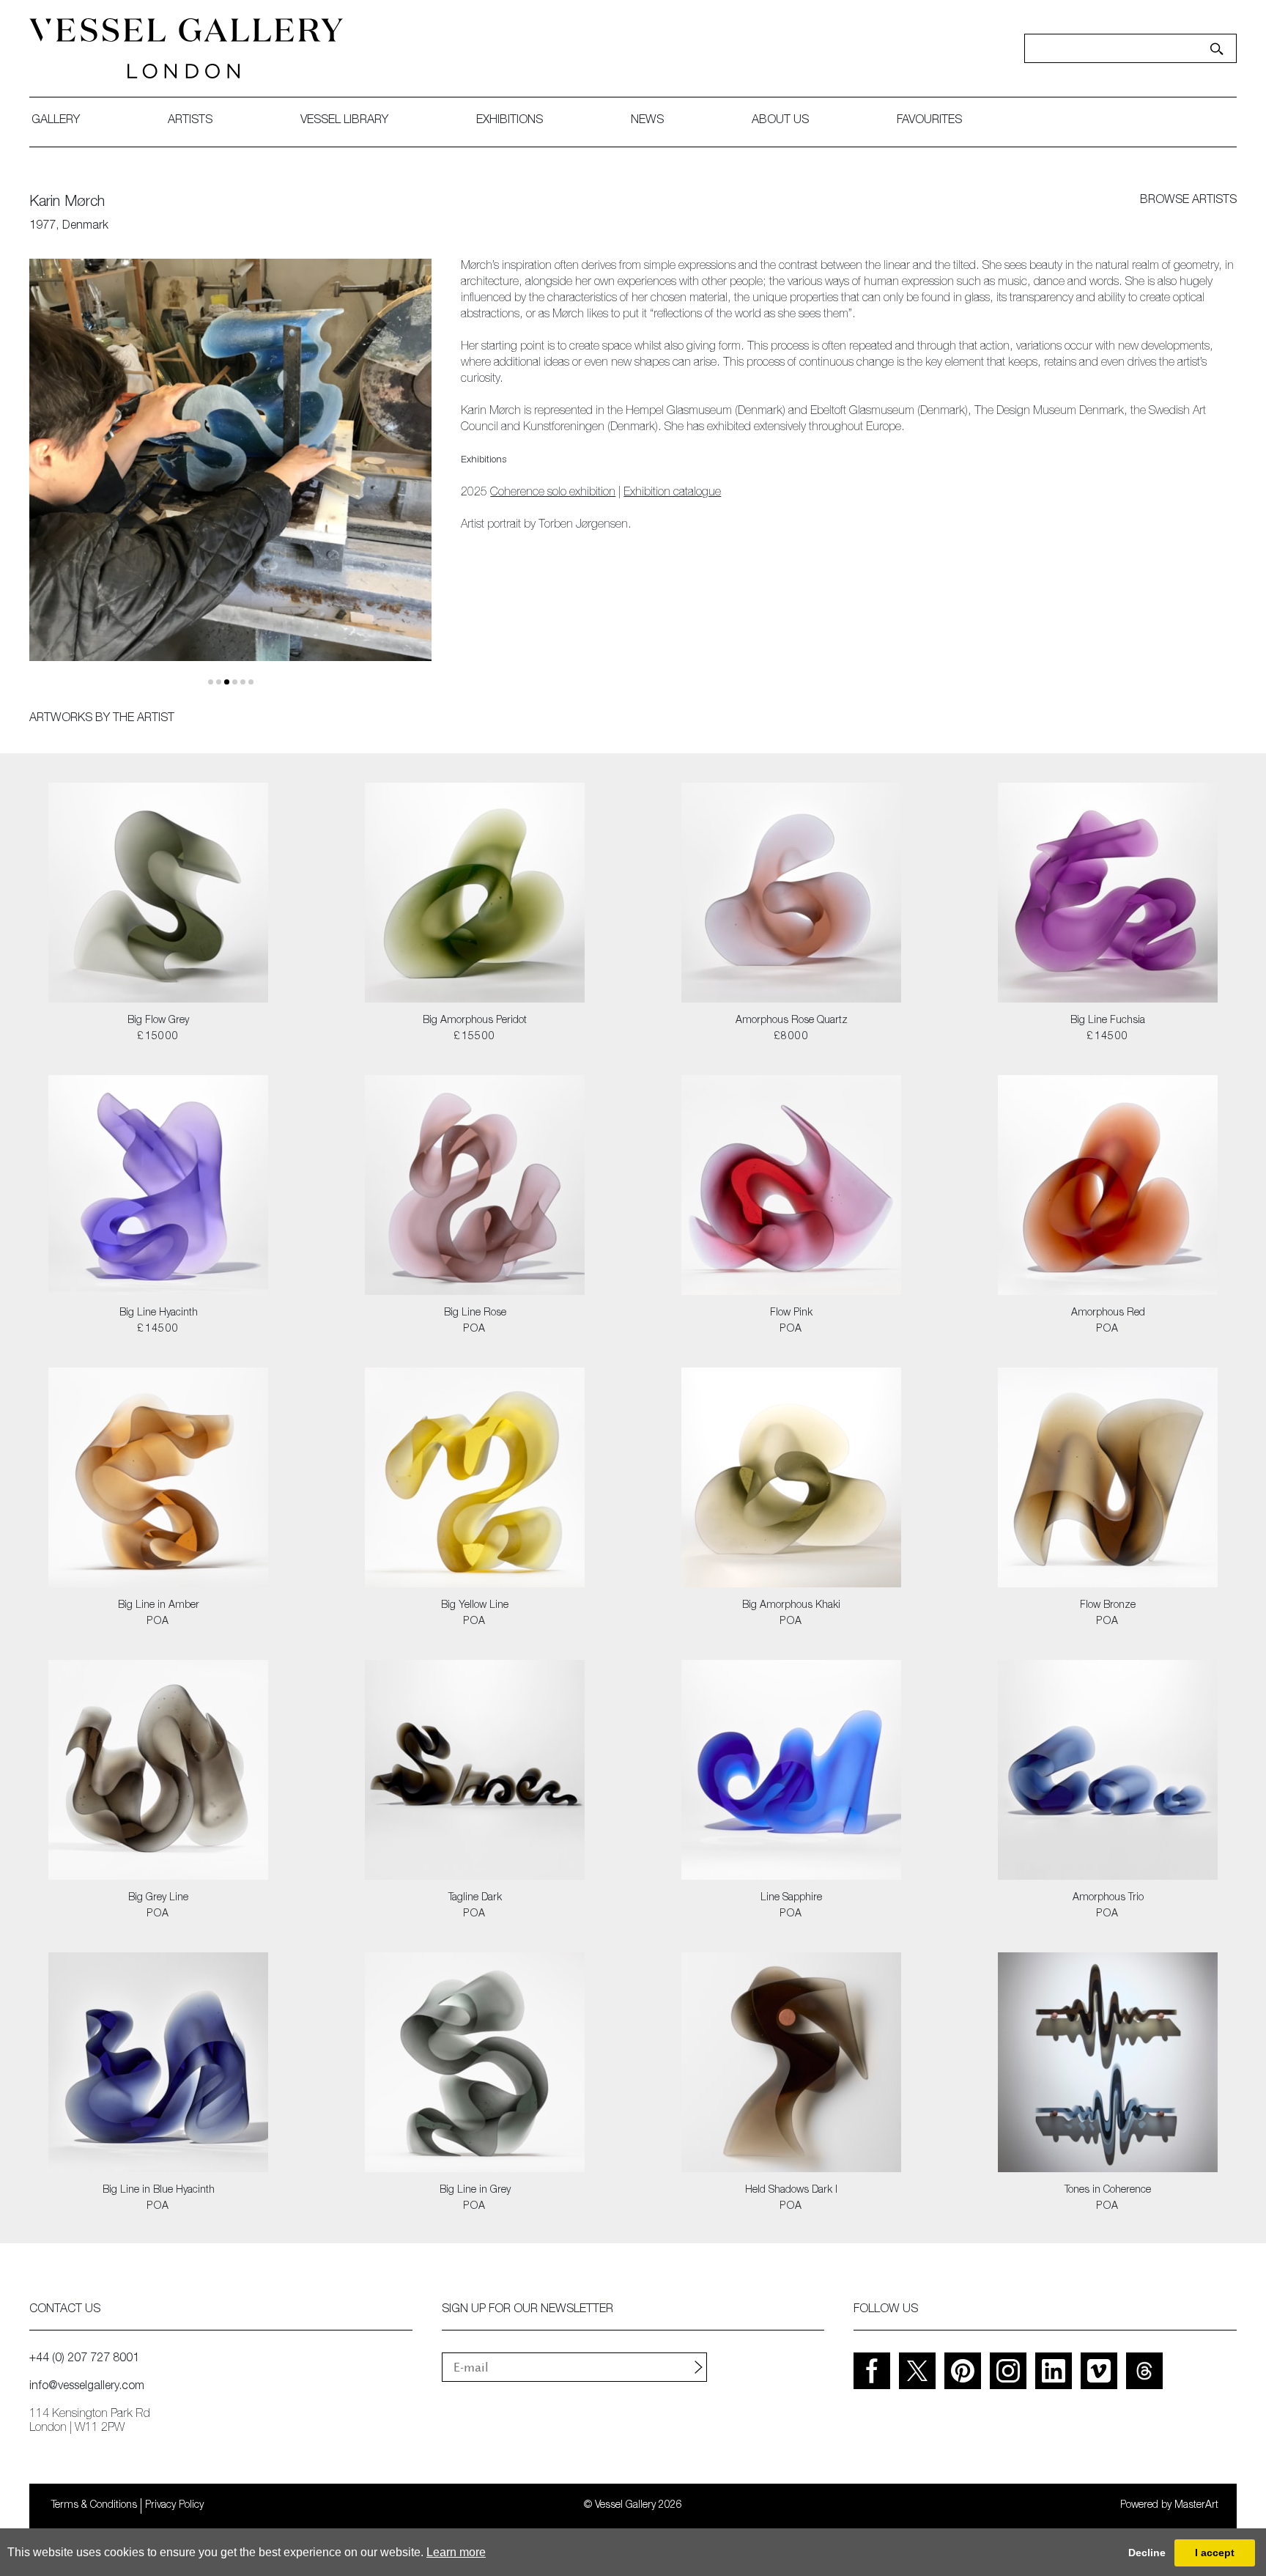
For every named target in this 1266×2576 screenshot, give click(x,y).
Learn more (456, 2552)
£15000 (158, 1037)
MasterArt (1196, 2506)
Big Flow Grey (158, 1021)
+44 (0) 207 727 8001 (84, 2359)
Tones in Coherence (1108, 2191)
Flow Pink (791, 1313)
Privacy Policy (174, 2506)
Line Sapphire (791, 1898)
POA (474, 1329)
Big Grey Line (158, 1898)
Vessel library (344, 121)
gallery (56, 121)
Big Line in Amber (159, 1606)
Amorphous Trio (1108, 1898)
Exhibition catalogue (672, 493)
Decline (1147, 2553)
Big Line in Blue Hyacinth (159, 2191)
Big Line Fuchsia (1108, 1021)
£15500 (474, 1037)
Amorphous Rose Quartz (792, 1021)
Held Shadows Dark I (791, 2191)
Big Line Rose (475, 1313)
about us (780, 121)
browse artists (1188, 201)
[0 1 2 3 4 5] (230, 472)
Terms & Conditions (94, 2506)
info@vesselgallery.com (87, 2387)
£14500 (1107, 1037)
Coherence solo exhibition (553, 493)
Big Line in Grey (475, 2191)
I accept (1215, 2553)
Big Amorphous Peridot (475, 1021)
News (647, 121)
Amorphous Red (1108, 1313)
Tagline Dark (475, 1898)
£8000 (791, 1037)
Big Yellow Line (475, 1606)
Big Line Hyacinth (159, 1313)
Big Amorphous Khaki (791, 1606)
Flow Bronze (1108, 1606)
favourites (929, 121)
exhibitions (510, 121)
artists (190, 121)
